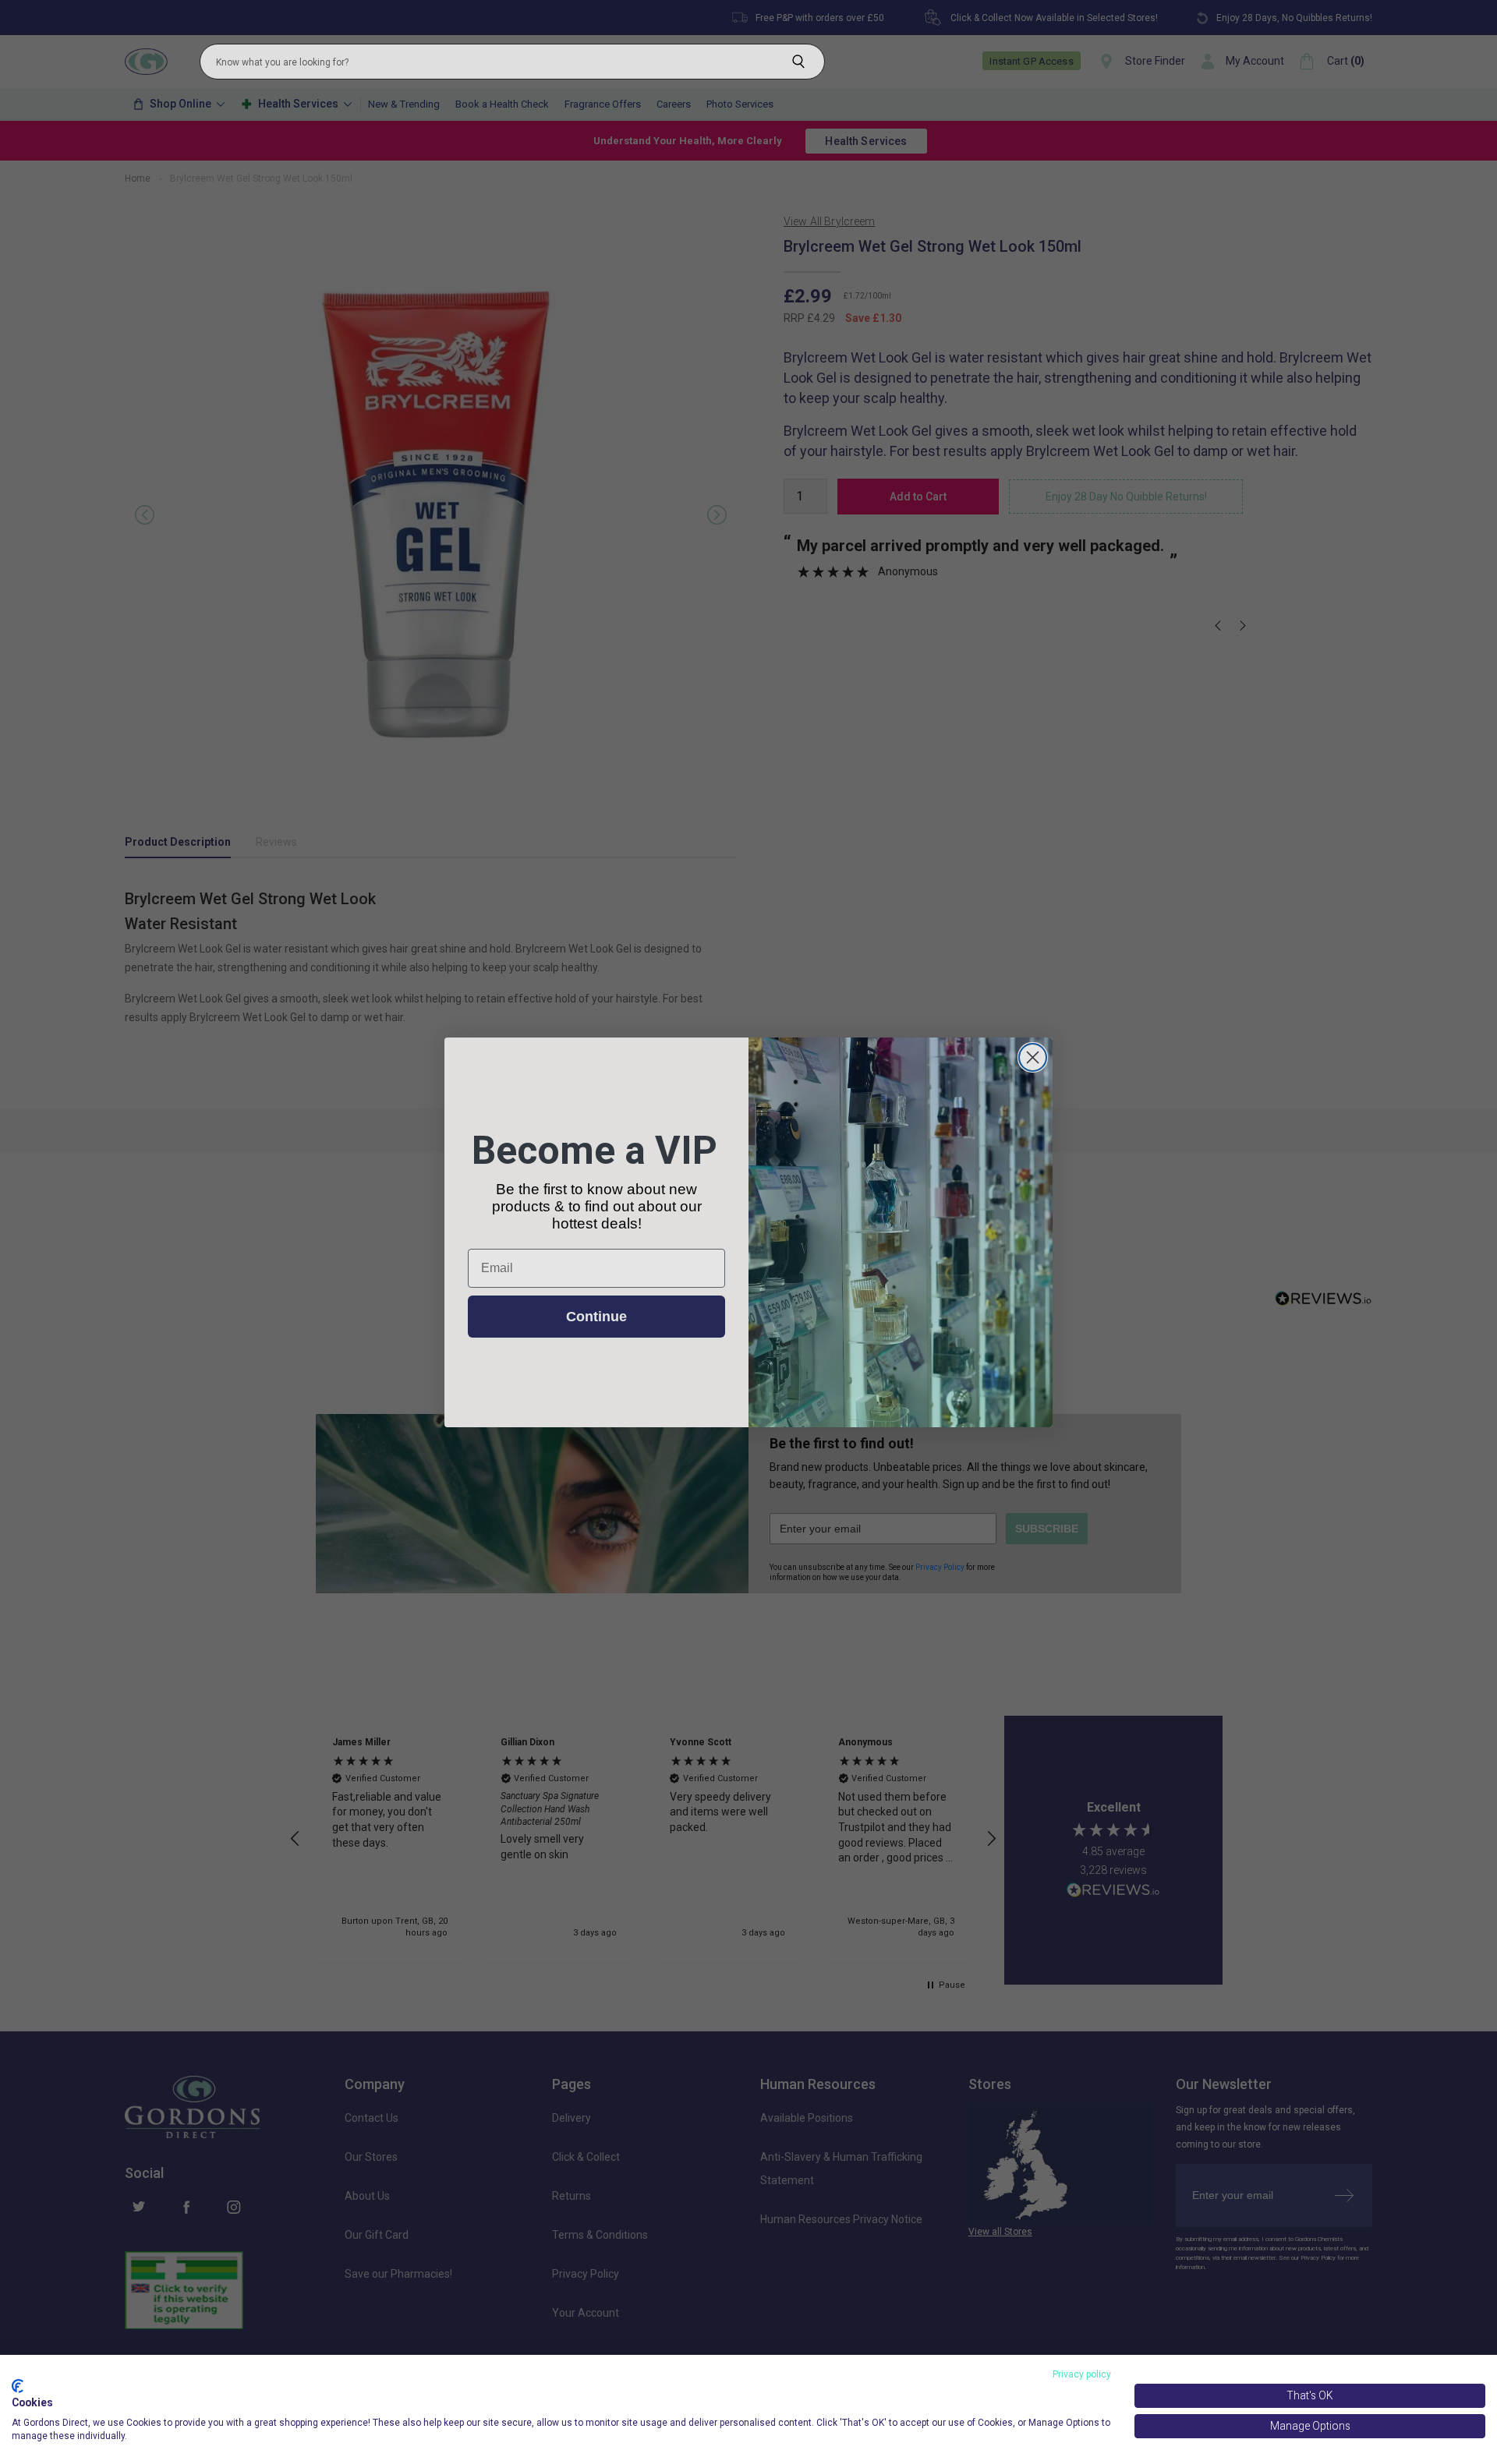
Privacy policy (1082, 2374)
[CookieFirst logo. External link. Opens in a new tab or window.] (18, 2386)
